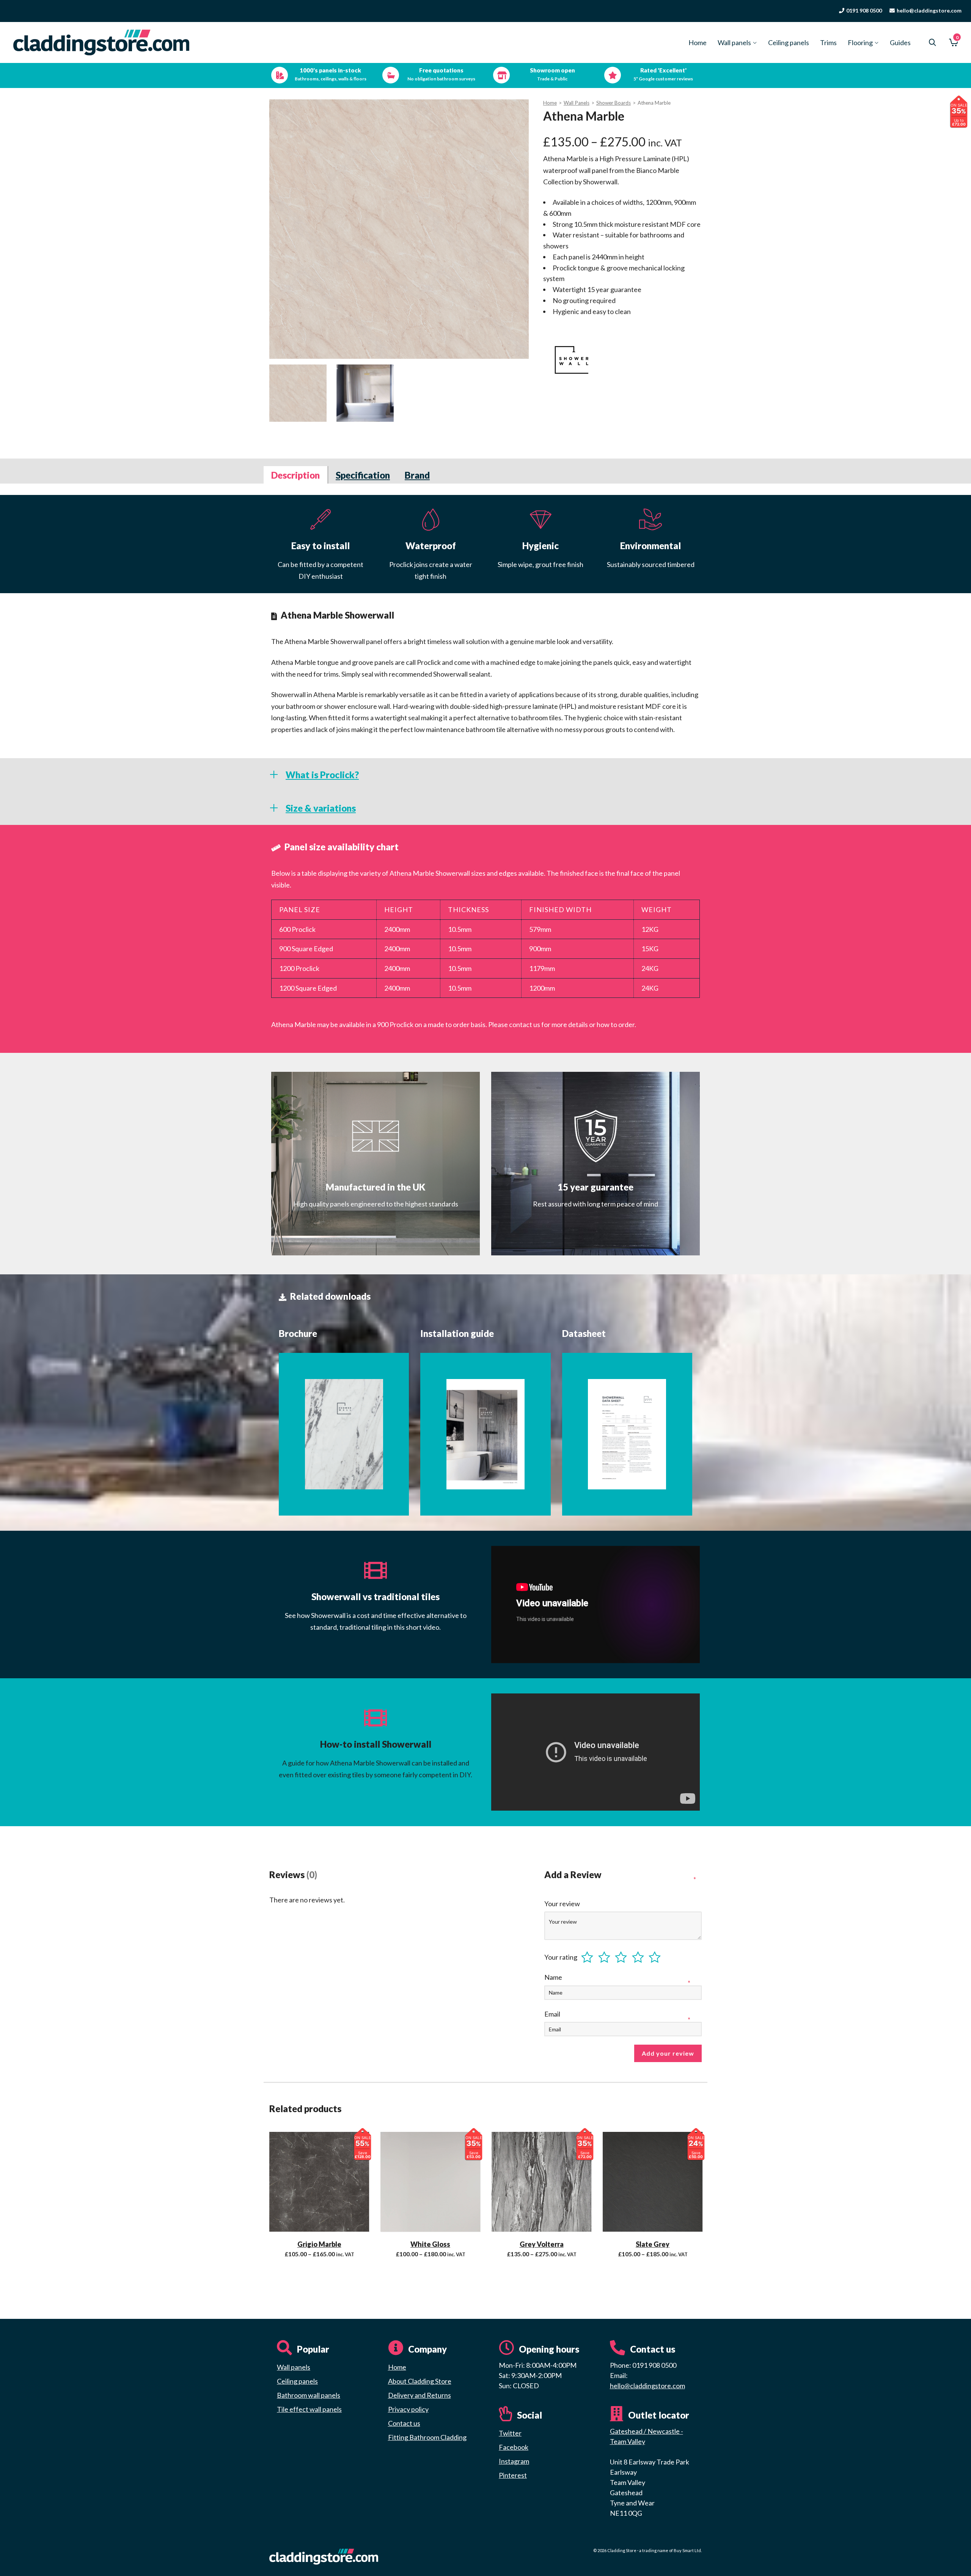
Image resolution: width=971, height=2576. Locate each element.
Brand (417, 475)
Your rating (561, 1957)
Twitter (510, 2433)
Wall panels (294, 2367)
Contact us (404, 2423)
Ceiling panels (297, 2381)
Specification (363, 475)
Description (295, 475)
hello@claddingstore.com (647, 2386)
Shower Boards (614, 103)
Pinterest (513, 2475)
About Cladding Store (420, 2381)
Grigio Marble (319, 2244)
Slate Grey (653, 2244)
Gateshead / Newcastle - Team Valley (647, 2436)
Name (554, 1977)
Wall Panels (577, 103)
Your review (563, 1904)
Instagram (514, 2461)
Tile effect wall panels (309, 2409)
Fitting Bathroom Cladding (427, 2437)
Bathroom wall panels (309, 2395)
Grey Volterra (542, 2244)
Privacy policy (408, 2409)
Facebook (514, 2447)
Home (550, 103)
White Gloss (430, 2244)
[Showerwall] (572, 360)
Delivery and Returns (420, 2395)
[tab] (296, 475)
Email (553, 2014)
